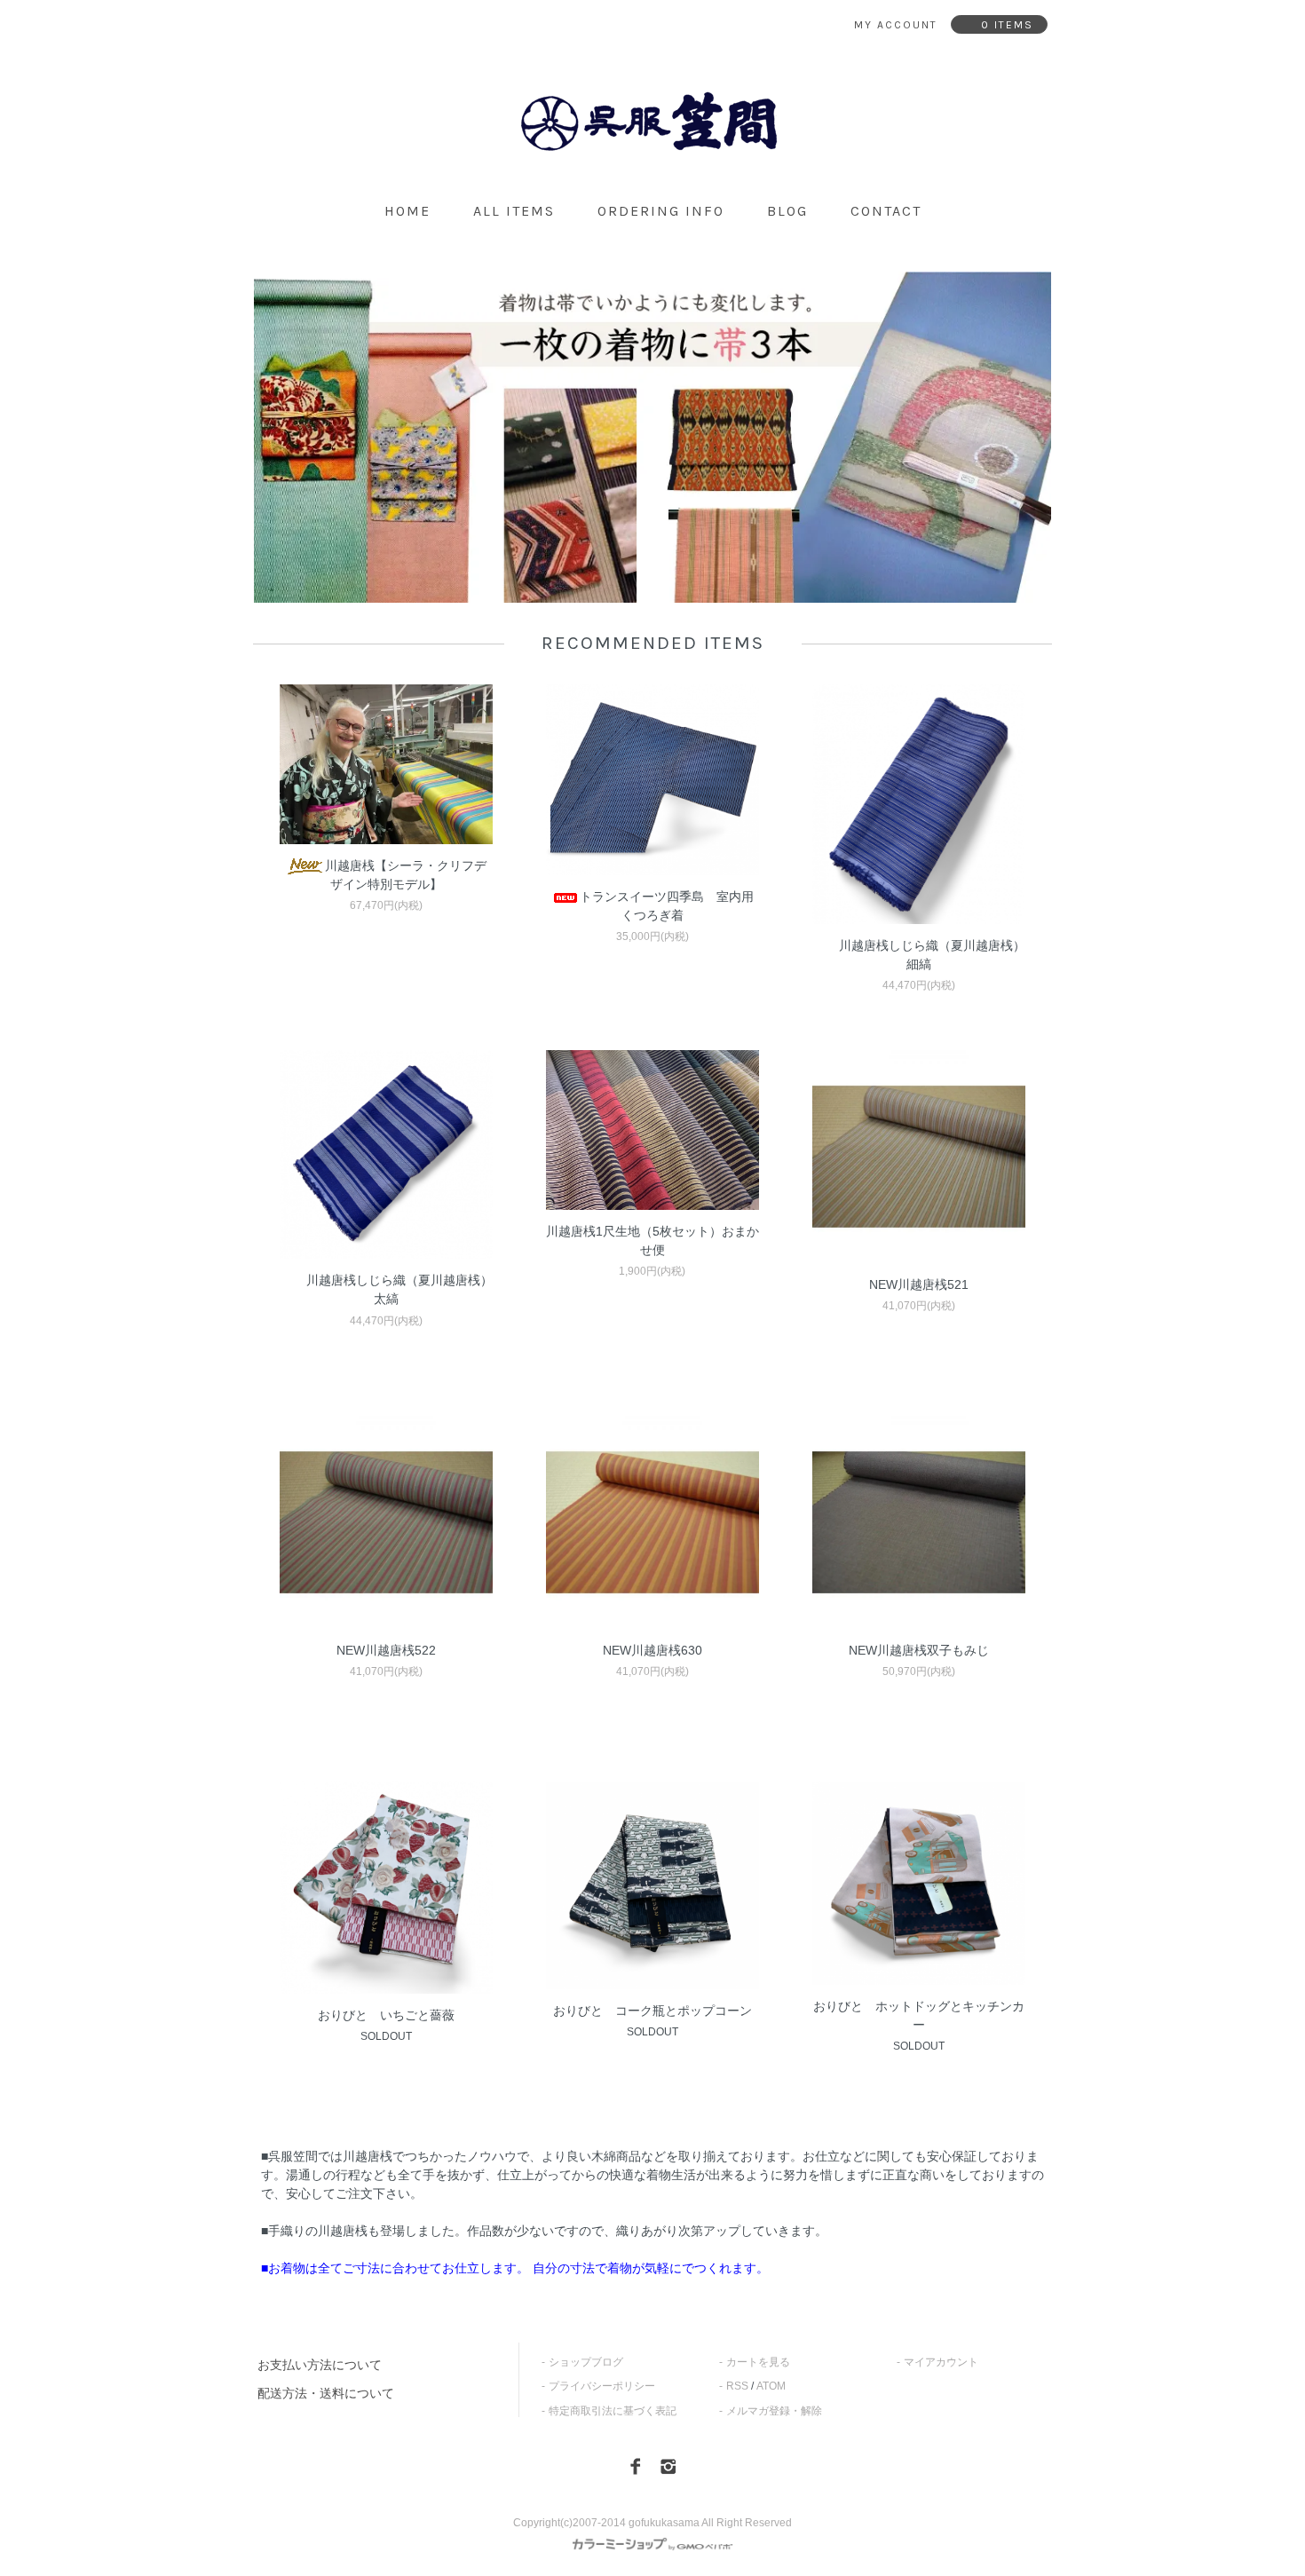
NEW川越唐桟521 (919, 1284)
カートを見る (758, 2362)
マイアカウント (941, 2362)
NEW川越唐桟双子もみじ (919, 1650)
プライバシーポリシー (602, 2386)
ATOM (771, 2386)
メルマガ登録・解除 (774, 2411)
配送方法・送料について (326, 2393)
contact (886, 211)
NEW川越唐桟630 (652, 1650)
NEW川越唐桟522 (386, 1650)
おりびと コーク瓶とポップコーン (652, 2011)
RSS (737, 2386)
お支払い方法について (320, 2365)
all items (514, 211)
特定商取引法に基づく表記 (613, 2411)
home (407, 211)
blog (787, 211)
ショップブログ (586, 2362)
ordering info (661, 211)
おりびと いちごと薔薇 (386, 2015)
